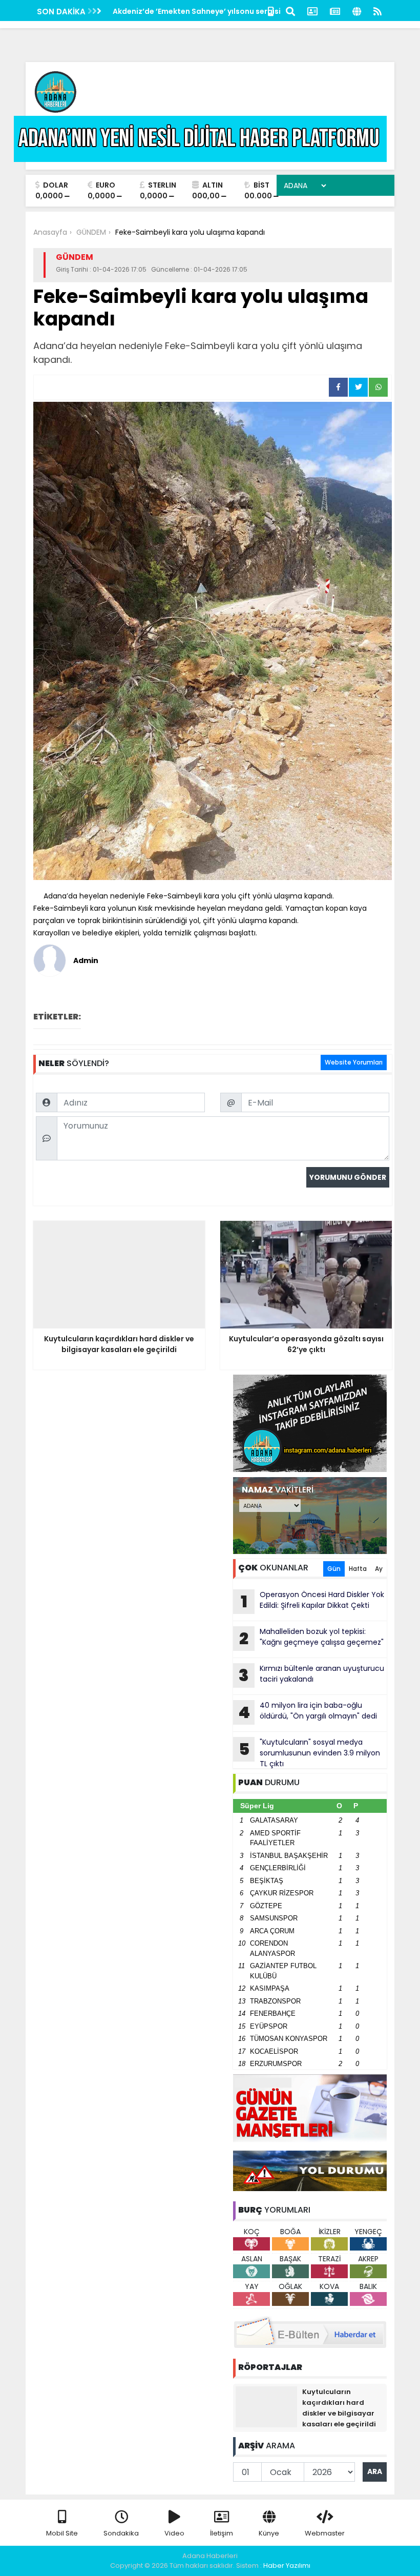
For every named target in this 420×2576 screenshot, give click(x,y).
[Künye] (357, 11)
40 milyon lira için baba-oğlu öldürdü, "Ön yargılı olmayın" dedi (308, 1712)
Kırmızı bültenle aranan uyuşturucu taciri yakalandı (311, 1675)
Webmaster (325, 2533)
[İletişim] (312, 11)
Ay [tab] (379, 1569)
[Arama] (290, 11)
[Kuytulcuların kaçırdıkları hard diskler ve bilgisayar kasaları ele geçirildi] (266, 2406)
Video (174, 2533)
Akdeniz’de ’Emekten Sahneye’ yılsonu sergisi (197, 11)
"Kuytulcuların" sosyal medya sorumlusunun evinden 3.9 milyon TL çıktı (310, 1753)
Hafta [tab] (358, 1569)
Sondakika (121, 2533)
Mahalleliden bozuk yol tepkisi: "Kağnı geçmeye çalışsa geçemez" (311, 1638)
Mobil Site (62, 2533)
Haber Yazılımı (287, 2565)
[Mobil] (271, 11)
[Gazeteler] (335, 11)
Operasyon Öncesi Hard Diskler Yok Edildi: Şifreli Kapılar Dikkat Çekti (313, 1601)
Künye (269, 2533)
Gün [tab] (334, 1569)
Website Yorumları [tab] (354, 1062)
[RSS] (377, 11)
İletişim (222, 2533)
